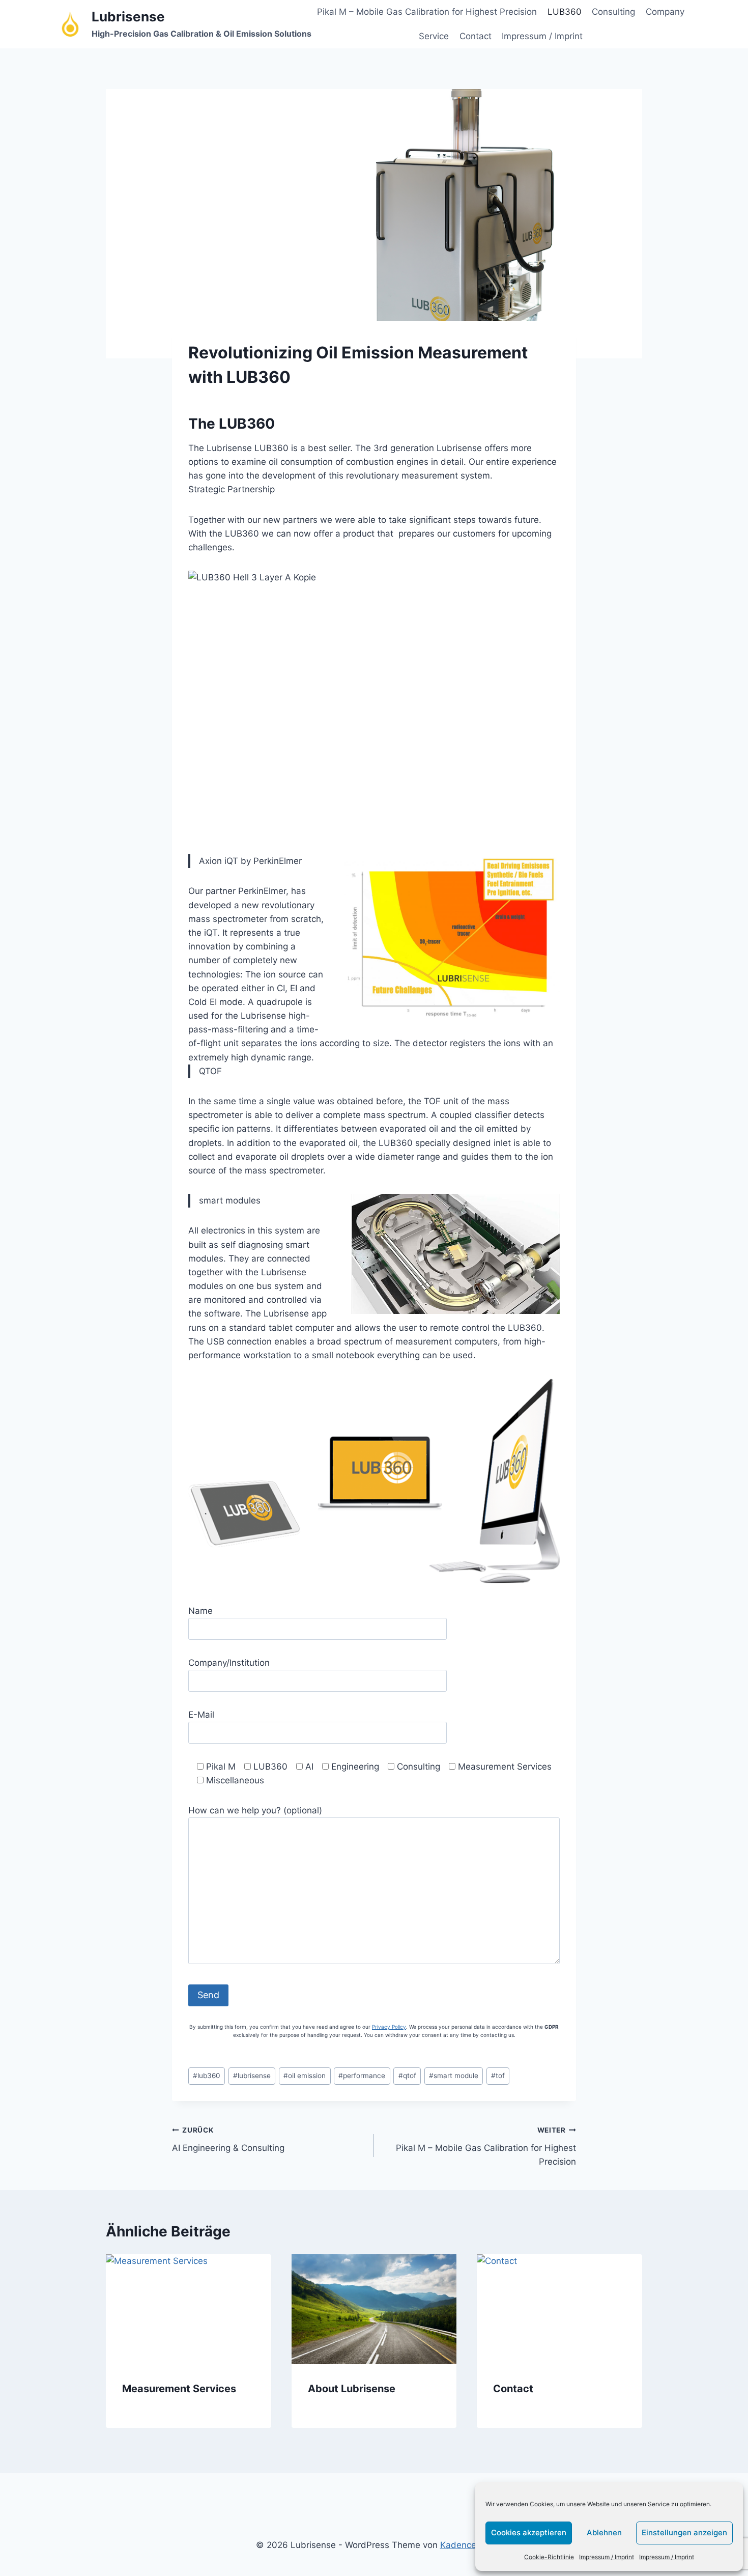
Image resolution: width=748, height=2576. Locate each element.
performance (362, 2076)
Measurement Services (179, 2388)
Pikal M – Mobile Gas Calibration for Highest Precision (427, 12)
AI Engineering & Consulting (228, 2139)
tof (498, 2076)
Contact (476, 36)
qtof (407, 2076)
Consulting (613, 12)
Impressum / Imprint (607, 2557)
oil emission (305, 2076)
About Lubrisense (352, 2388)
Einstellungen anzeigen (684, 2532)
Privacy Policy (389, 2027)
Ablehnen (604, 2532)
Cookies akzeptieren (529, 2532)
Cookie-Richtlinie (549, 2557)
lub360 (207, 2076)
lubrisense (252, 2076)
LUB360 (565, 12)
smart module (454, 2076)
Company (665, 12)
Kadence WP (466, 2545)
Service (434, 36)
